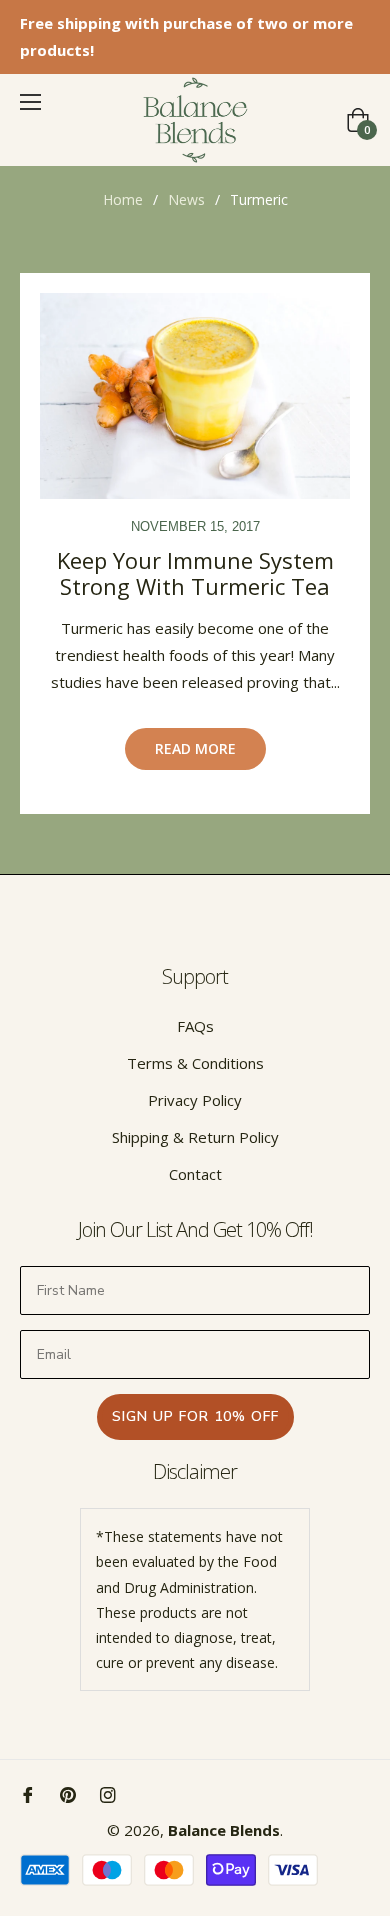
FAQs (195, 1026)
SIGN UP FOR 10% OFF (195, 1416)
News (186, 199)
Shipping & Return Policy (195, 1137)
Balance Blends (224, 1830)
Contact (195, 1174)
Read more (195, 748)
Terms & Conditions (195, 1063)
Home (123, 199)
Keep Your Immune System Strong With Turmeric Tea (195, 573)
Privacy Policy (195, 1100)
